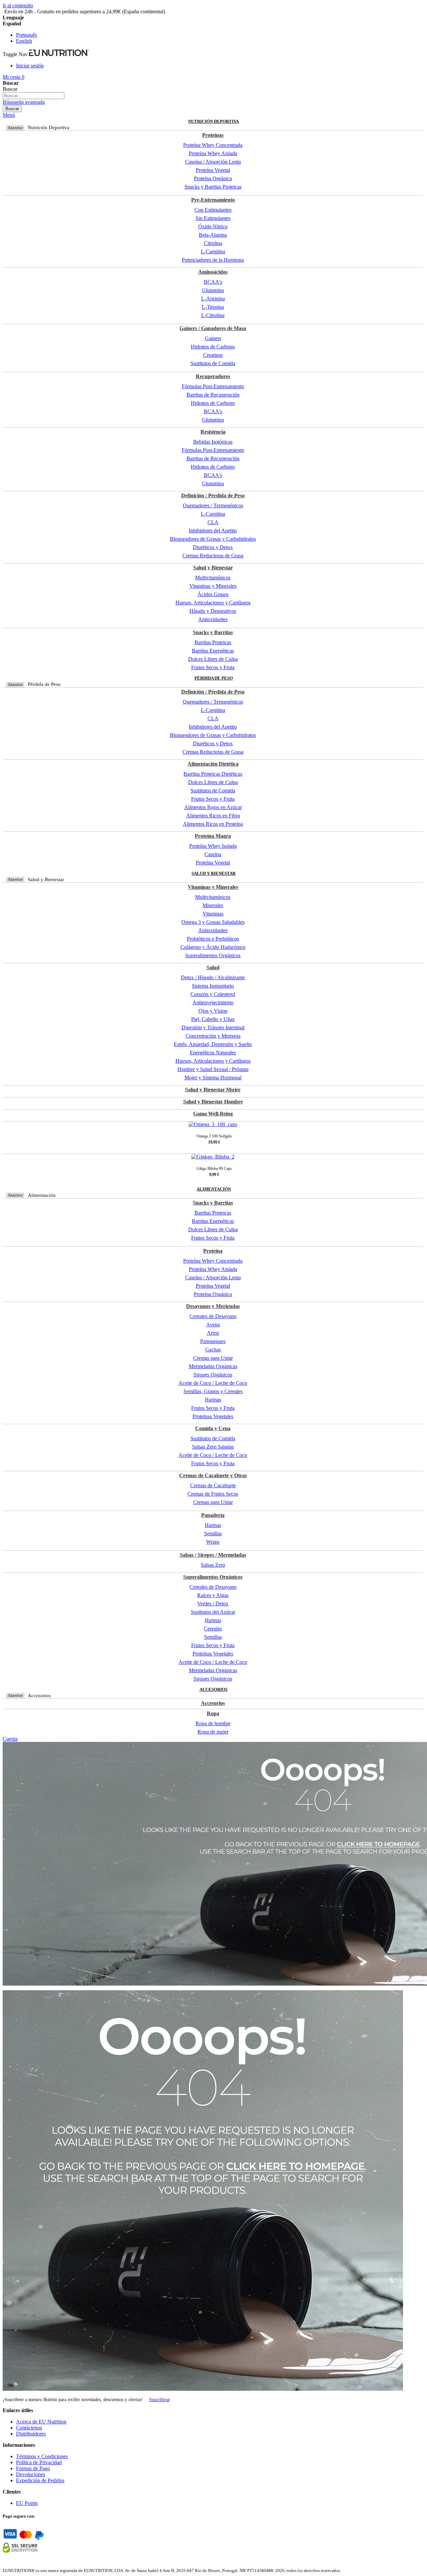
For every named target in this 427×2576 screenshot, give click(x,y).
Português (27, 35)
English (24, 41)
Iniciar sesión (30, 66)
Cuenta (10, 1739)
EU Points (27, 2503)
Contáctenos (29, 2428)
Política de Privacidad (39, 2462)
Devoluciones (31, 2474)
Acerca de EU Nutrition (41, 2422)
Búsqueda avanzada (24, 102)
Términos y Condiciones (42, 2456)
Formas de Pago (33, 2468)
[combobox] (34, 96)
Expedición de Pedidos (40, 2480)
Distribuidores (31, 2434)
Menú (9, 115)
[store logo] (59, 54)
